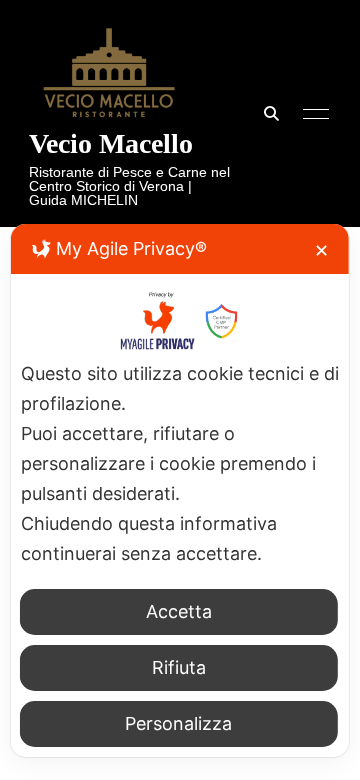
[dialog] (180, 490)
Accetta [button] (179, 611)
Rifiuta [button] (179, 667)
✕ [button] (321, 250)
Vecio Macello (111, 143)
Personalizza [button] (178, 723)
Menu (311, 114)
